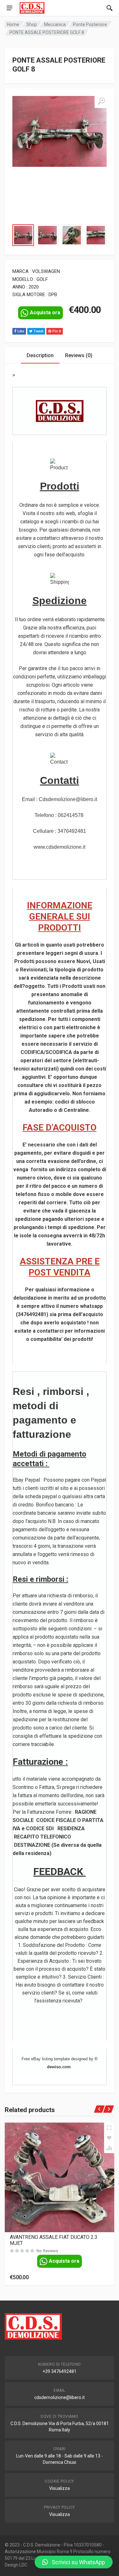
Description (40, 355)
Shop (32, 24)
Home (13, 24)
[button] (74, 2562)
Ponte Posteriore (90, 24)
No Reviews (47, 2251)
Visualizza (60, 2488)
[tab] (40, 355)
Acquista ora (45, 313)
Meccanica (55, 24)
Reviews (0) (79, 355)
